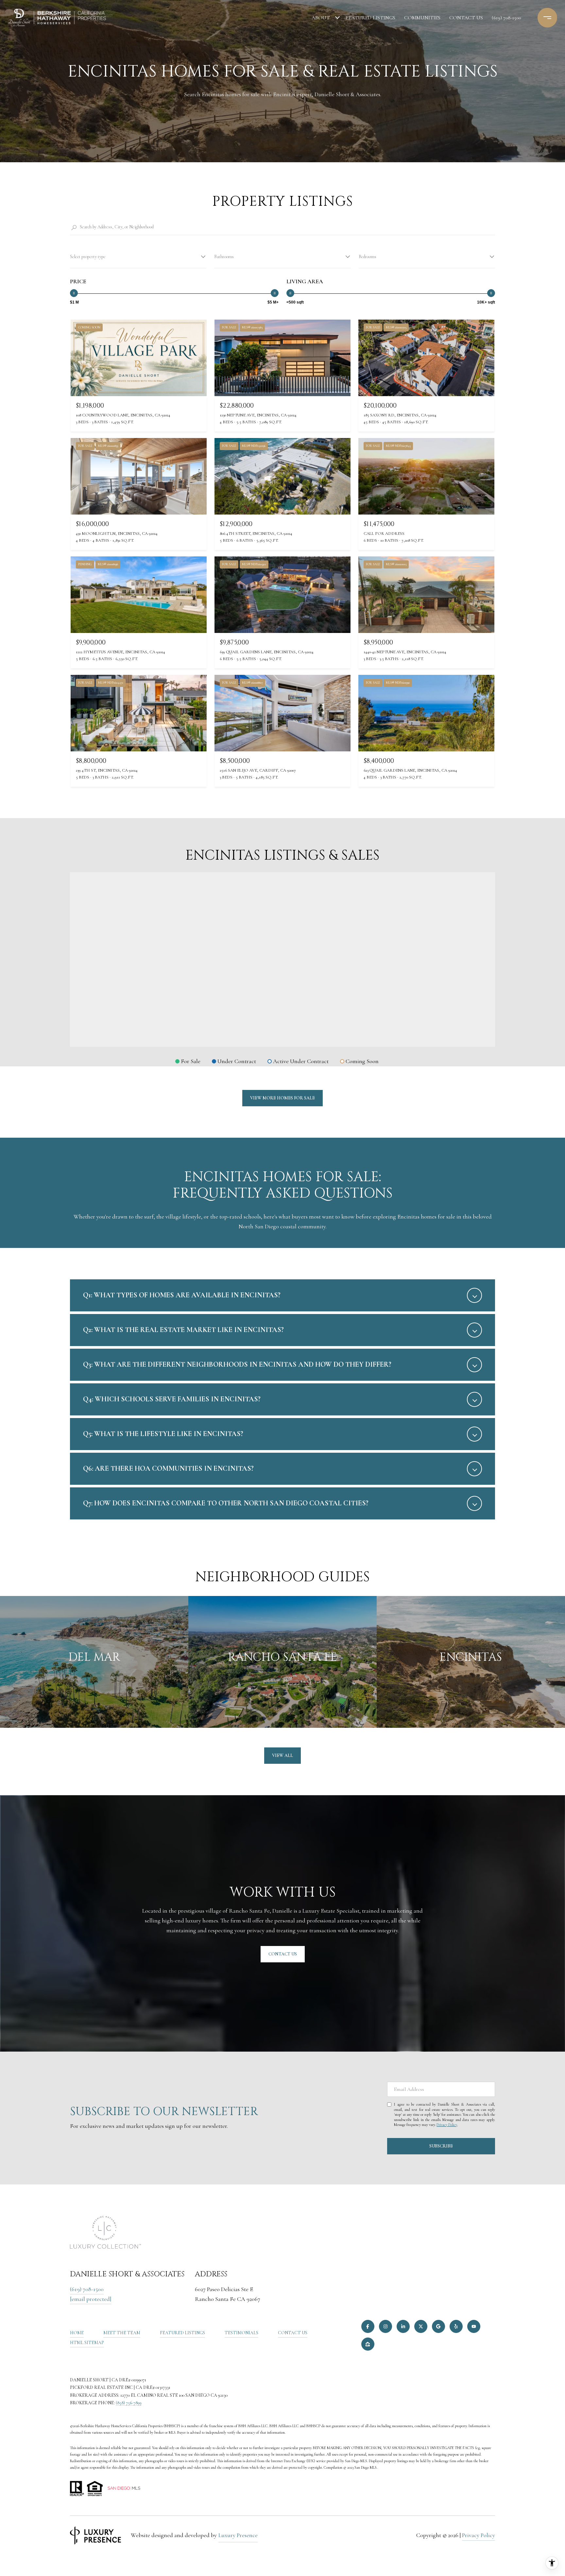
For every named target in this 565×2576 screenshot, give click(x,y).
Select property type (88, 257)
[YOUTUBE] (474, 2326)
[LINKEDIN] (403, 2326)
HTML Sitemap (87, 2343)
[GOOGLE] (438, 2326)
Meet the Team (122, 2333)
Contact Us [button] (283, 1954)
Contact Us (293, 2333)
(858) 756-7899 (129, 2403)
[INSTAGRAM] (385, 2326)
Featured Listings (370, 18)
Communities (422, 18)
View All (282, 1755)
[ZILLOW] (368, 2344)
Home (77, 2333)
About (321, 18)
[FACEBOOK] (368, 2326)
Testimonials (241, 2333)
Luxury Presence (238, 2535)
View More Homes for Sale (282, 1098)
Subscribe (441, 2146)
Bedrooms (368, 257)
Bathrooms (224, 257)
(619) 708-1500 (506, 18)
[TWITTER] (421, 2326)
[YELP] (456, 2326)
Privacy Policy (447, 2125)
